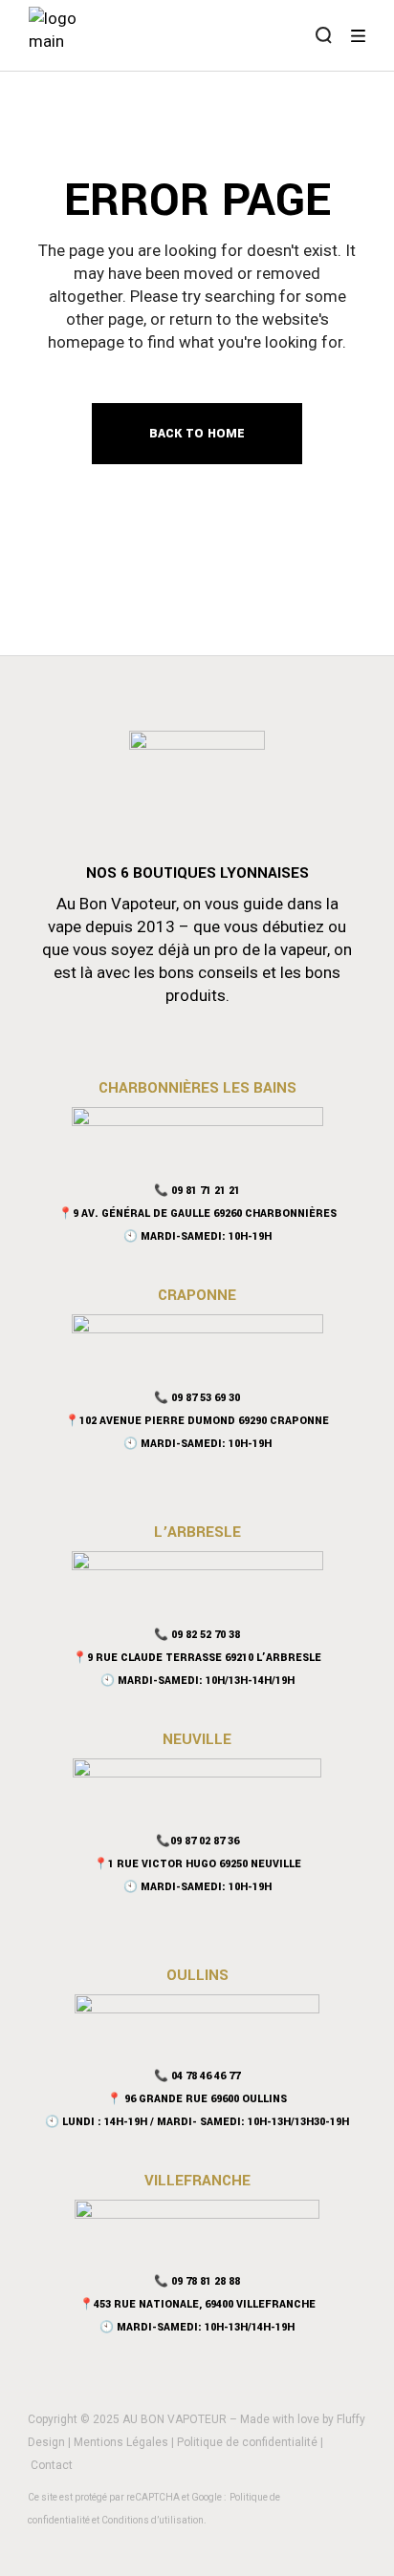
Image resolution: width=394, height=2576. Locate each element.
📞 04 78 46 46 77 (197, 2076)
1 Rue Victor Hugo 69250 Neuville (205, 1864)
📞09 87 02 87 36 (197, 1841)
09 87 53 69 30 (206, 1398)
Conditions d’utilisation (153, 2520)
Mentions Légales (121, 2442)
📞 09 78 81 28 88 (197, 2281)
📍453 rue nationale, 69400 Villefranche (197, 2304)
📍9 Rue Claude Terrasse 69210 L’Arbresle (197, 1658)
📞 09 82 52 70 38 (197, 1635)
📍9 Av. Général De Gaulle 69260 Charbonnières (197, 1213)
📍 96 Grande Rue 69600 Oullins (197, 2099)
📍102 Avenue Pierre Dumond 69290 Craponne (197, 1421)
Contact (52, 2465)
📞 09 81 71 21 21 (197, 1191)
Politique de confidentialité (247, 2442)
